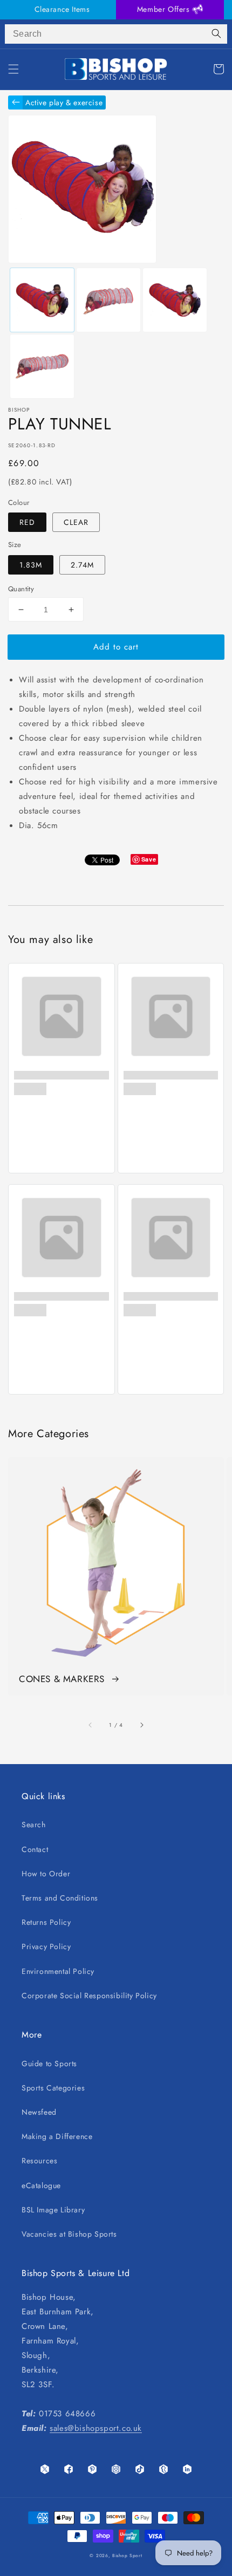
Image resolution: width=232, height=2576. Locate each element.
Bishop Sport (127, 2555)
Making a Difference (57, 2136)
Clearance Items (62, 9)
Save (149, 859)
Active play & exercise (64, 103)
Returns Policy (46, 1922)
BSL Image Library (53, 2210)
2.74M (82, 565)
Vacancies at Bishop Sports (69, 2234)
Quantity (21, 589)
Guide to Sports (49, 2063)
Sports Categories (53, 2088)
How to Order (46, 1874)
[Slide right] (141, 1725)
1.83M (31, 565)
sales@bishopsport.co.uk (96, 2428)
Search (34, 1825)
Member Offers (165, 9)
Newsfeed (39, 2112)
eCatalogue (41, 2185)
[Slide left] (91, 1725)
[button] (13, 69)
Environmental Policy (58, 1971)
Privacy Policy (46, 1946)
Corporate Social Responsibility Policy (89, 1996)
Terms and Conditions (60, 1898)
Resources (39, 2161)
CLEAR (76, 522)
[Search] (216, 34)
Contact (35, 1849)
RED (27, 522)
